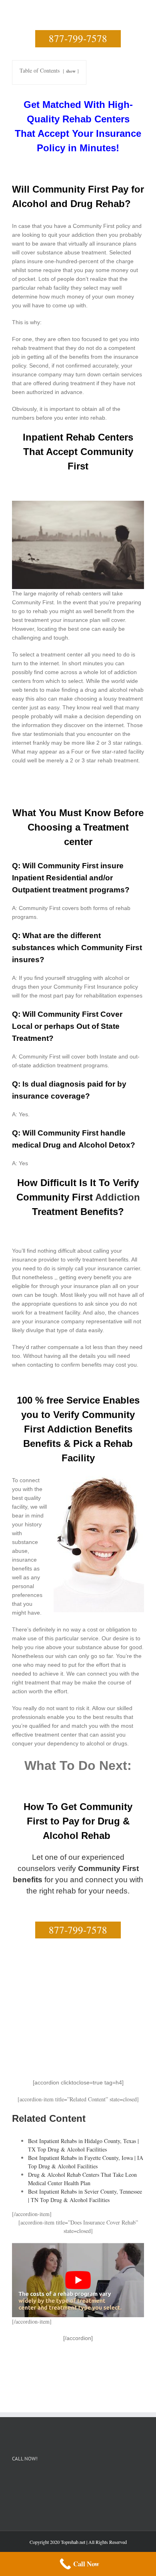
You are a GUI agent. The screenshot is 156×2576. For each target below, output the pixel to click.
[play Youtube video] (78, 2280)
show (71, 71)
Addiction (118, 1197)
